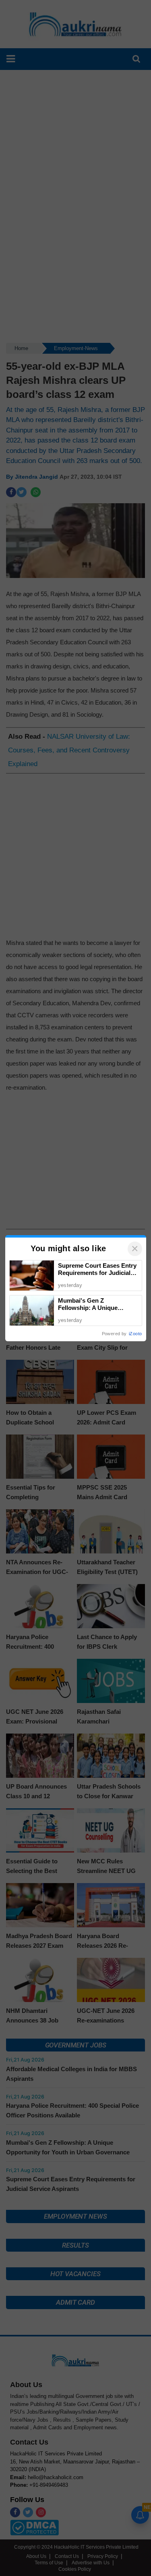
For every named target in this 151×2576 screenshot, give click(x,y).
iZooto (135, 1334)
